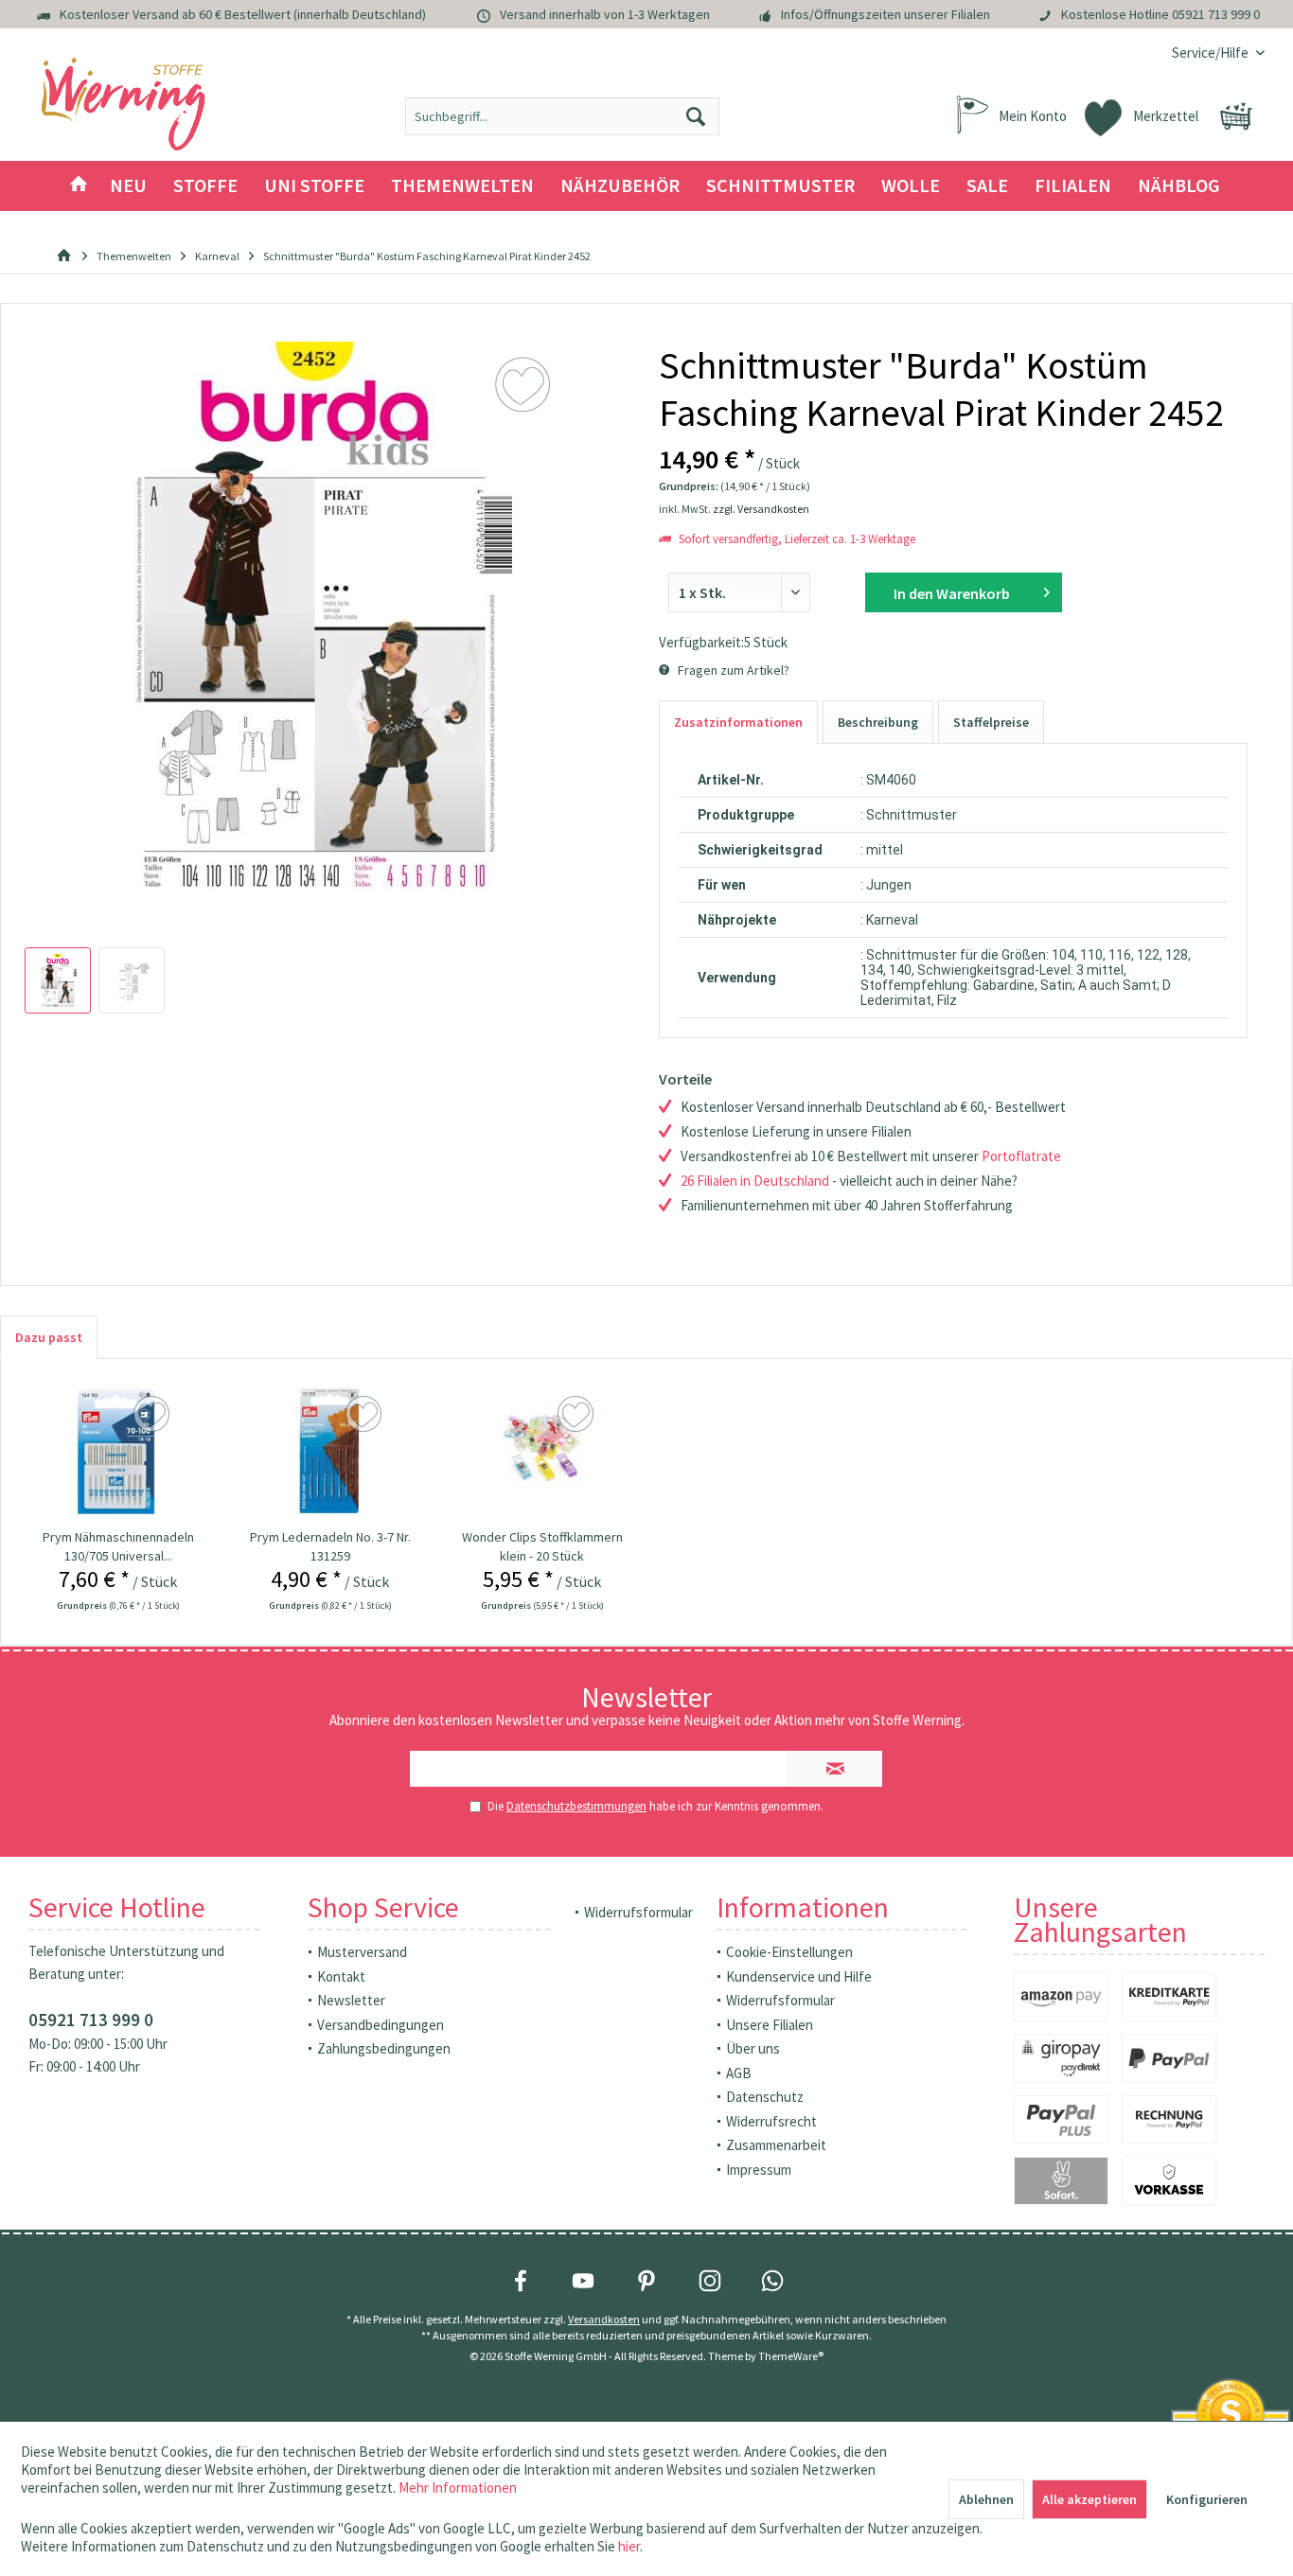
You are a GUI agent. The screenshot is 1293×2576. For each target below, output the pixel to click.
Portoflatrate (1021, 1156)
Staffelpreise (991, 722)
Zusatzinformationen (738, 722)
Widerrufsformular (638, 1912)
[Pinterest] (646, 2281)
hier (629, 2546)
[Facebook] (521, 2281)
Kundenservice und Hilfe (799, 1976)
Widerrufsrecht (771, 2121)
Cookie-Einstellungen (789, 1952)
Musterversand (362, 1952)
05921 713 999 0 (1216, 14)
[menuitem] (1211, 53)
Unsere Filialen (770, 2025)
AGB (739, 2073)
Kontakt (341, 1976)
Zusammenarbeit (776, 2145)
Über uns (753, 2048)
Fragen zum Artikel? (732, 670)
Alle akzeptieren (1089, 2499)
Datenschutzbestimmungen (576, 1806)
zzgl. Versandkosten (761, 509)
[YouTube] (583, 2281)
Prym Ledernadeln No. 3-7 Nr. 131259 (330, 1546)
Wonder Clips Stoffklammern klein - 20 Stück (542, 1546)
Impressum (759, 2170)
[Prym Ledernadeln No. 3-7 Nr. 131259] (330, 1452)
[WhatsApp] (772, 2281)
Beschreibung (878, 722)
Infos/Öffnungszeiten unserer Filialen (886, 14)
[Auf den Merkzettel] (154, 1415)
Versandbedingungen (381, 2025)
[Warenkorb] (1236, 116)
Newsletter (351, 2000)
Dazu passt (49, 1337)
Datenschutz (765, 2097)
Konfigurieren (1207, 2499)
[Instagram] (710, 2281)
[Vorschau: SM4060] (58, 980)
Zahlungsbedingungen (384, 2048)
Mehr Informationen (458, 2488)
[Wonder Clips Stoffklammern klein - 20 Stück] (542, 1452)
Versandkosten (604, 2319)
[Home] (79, 186)
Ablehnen (986, 2499)
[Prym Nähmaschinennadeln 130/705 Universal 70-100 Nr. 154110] (118, 1452)
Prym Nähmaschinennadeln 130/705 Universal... (118, 1546)
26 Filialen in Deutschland (755, 1181)
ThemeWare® (791, 2356)
